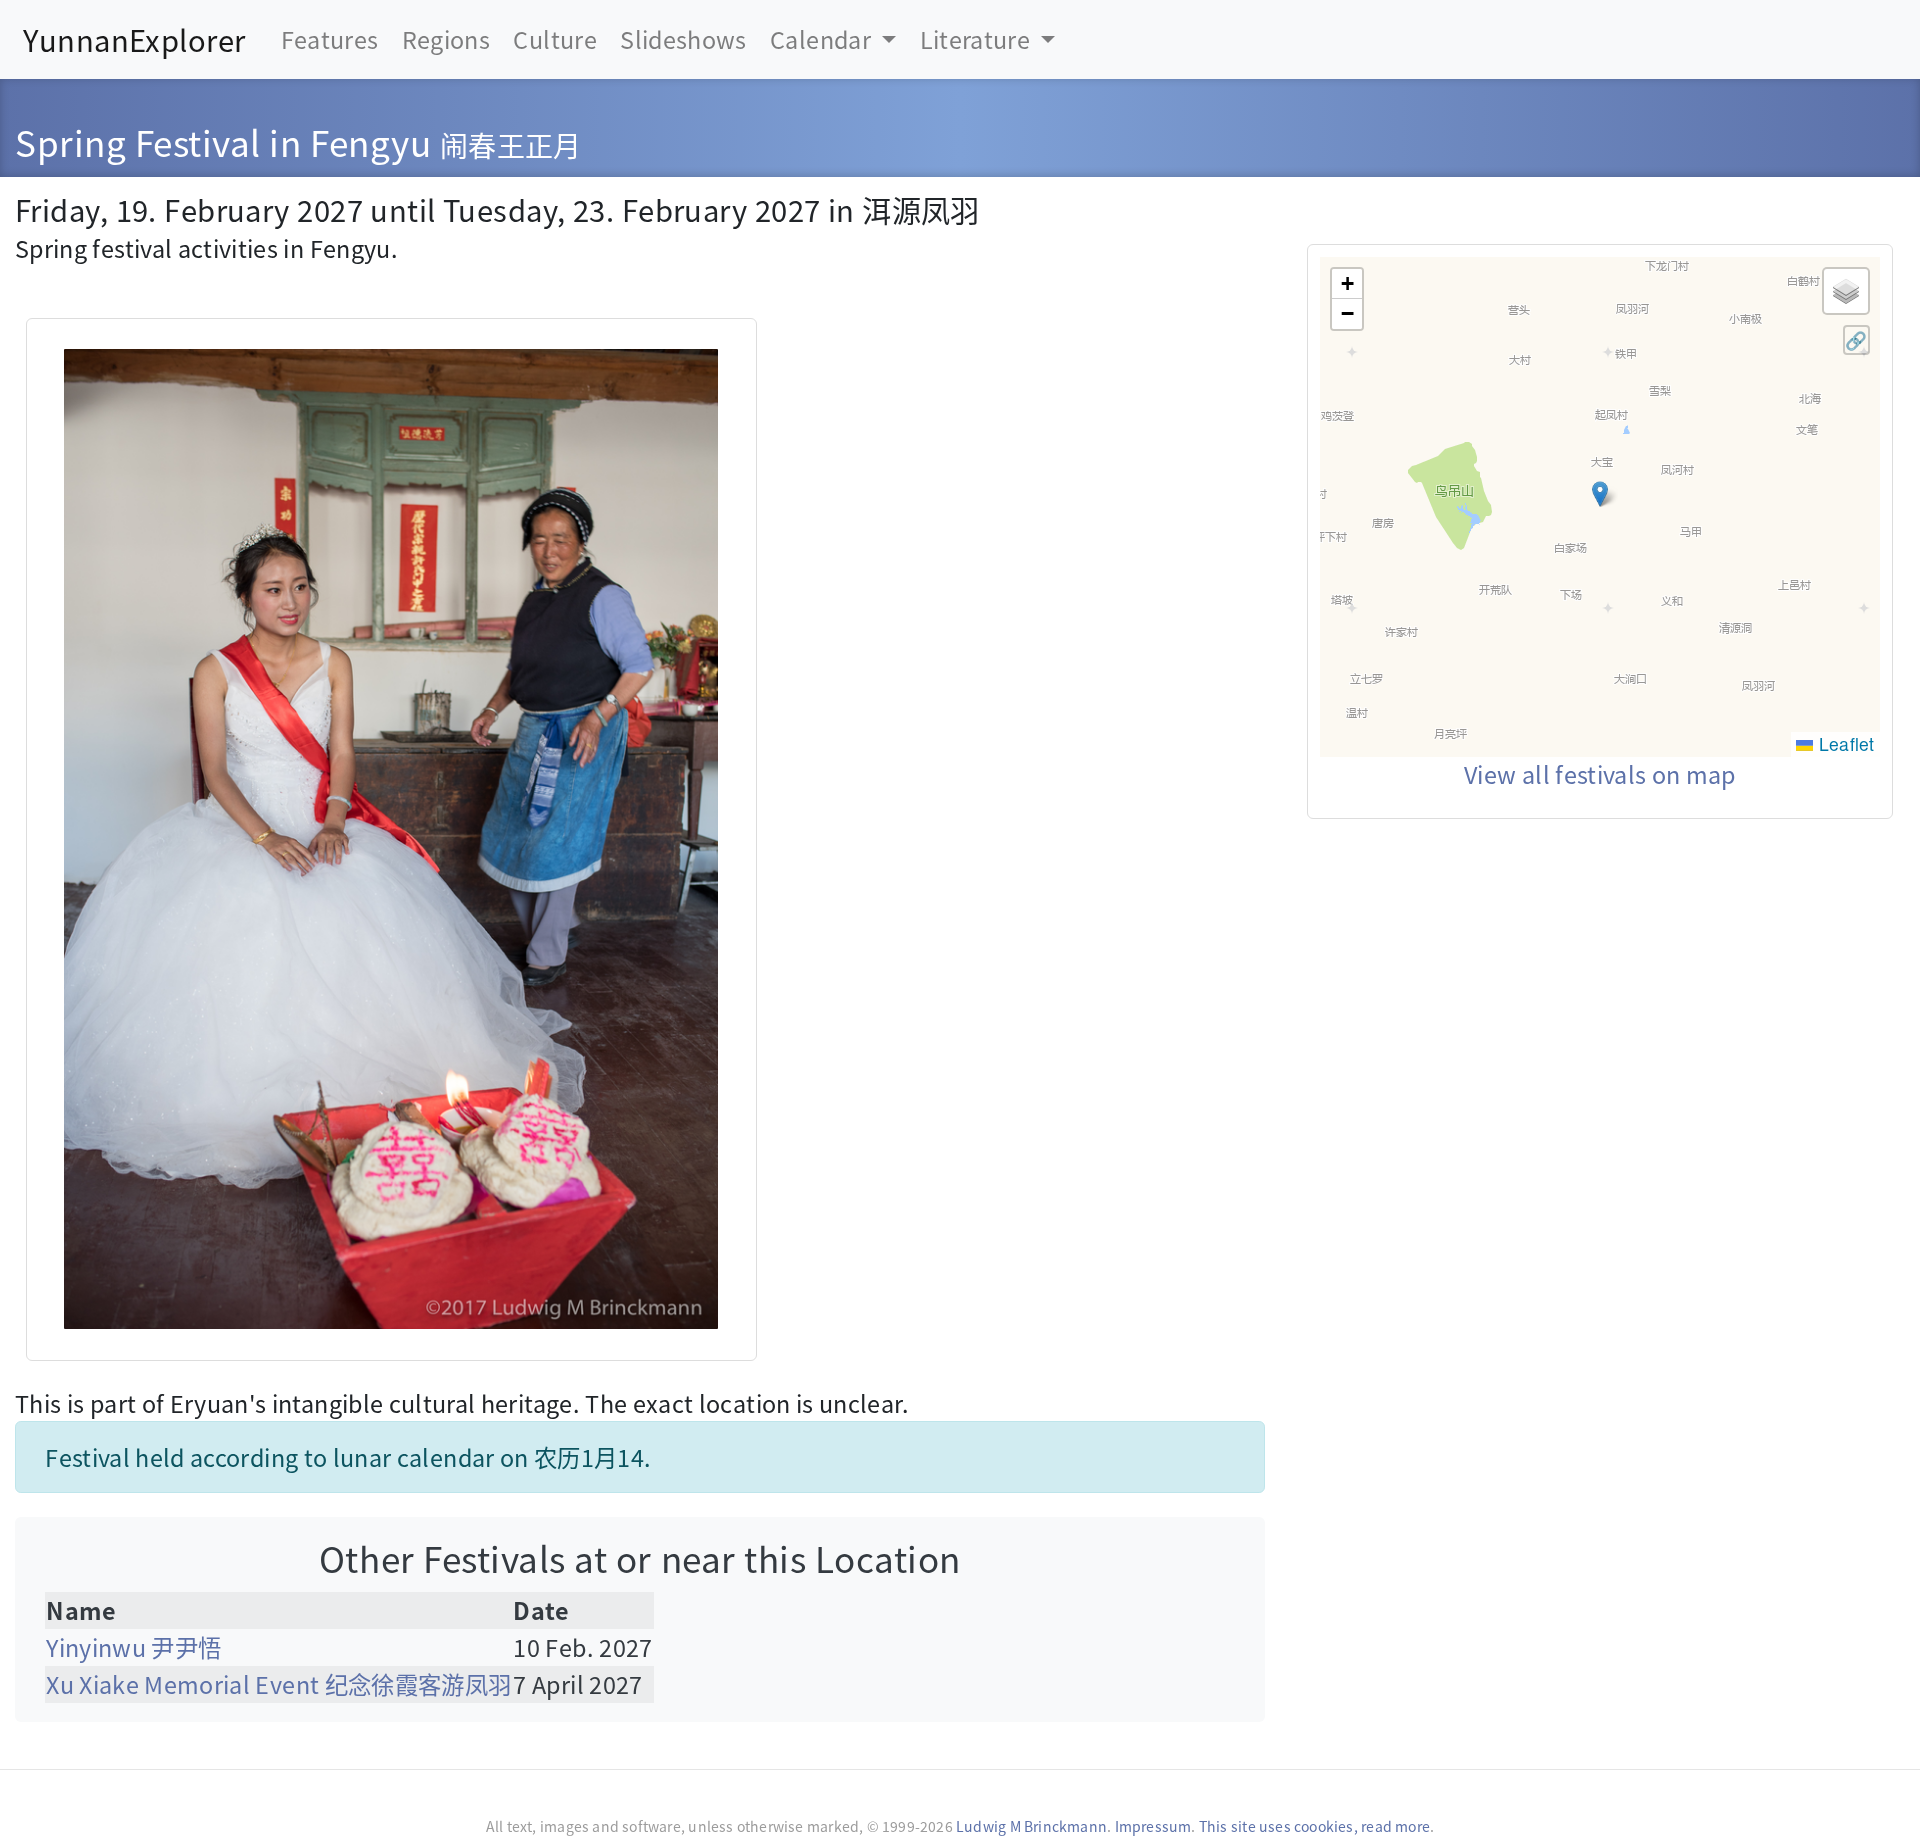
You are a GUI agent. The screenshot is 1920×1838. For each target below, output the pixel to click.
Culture (554, 39)
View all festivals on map (1600, 774)
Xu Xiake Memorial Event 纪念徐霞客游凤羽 (278, 1684)
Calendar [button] (823, 39)
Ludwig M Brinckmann (1031, 1826)
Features (330, 39)
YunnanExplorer (134, 39)
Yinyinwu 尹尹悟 (133, 1647)
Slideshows (683, 39)
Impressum (1153, 1826)
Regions (446, 39)
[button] (1600, 494)
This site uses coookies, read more (1314, 1826)
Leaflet (1843, 743)
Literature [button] (978, 39)
